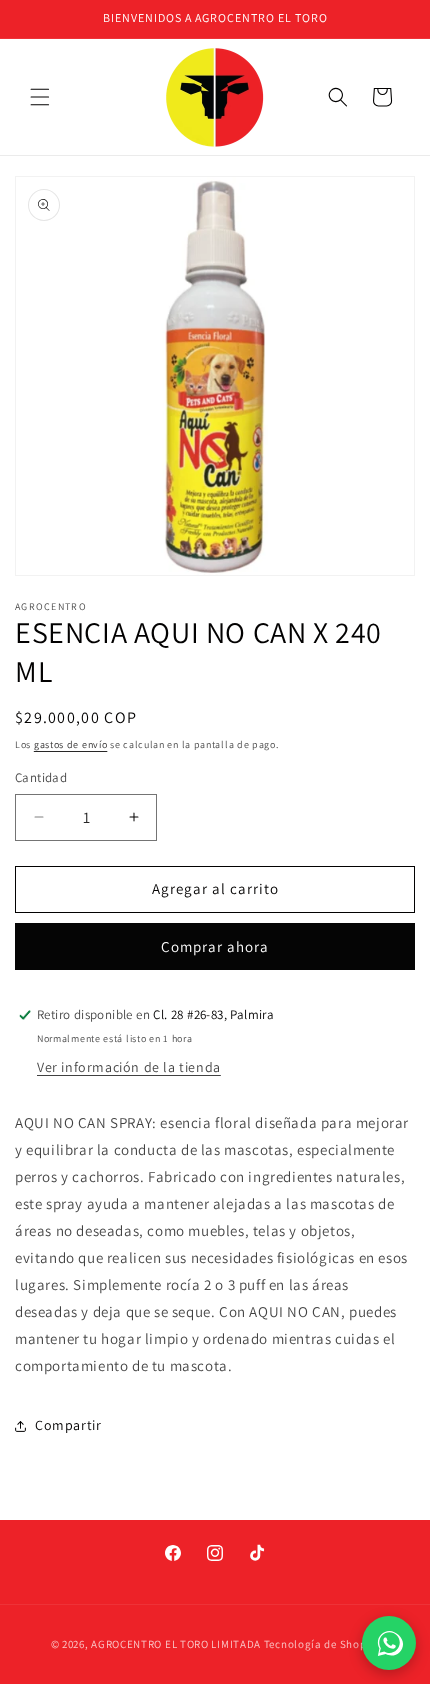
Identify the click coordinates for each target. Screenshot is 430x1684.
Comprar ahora (215, 946)
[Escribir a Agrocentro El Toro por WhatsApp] (389, 1643)
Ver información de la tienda (129, 1067)
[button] (40, 97)
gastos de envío (71, 744)
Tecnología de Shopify (322, 1644)
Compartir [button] (68, 1425)
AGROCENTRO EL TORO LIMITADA (176, 1644)
